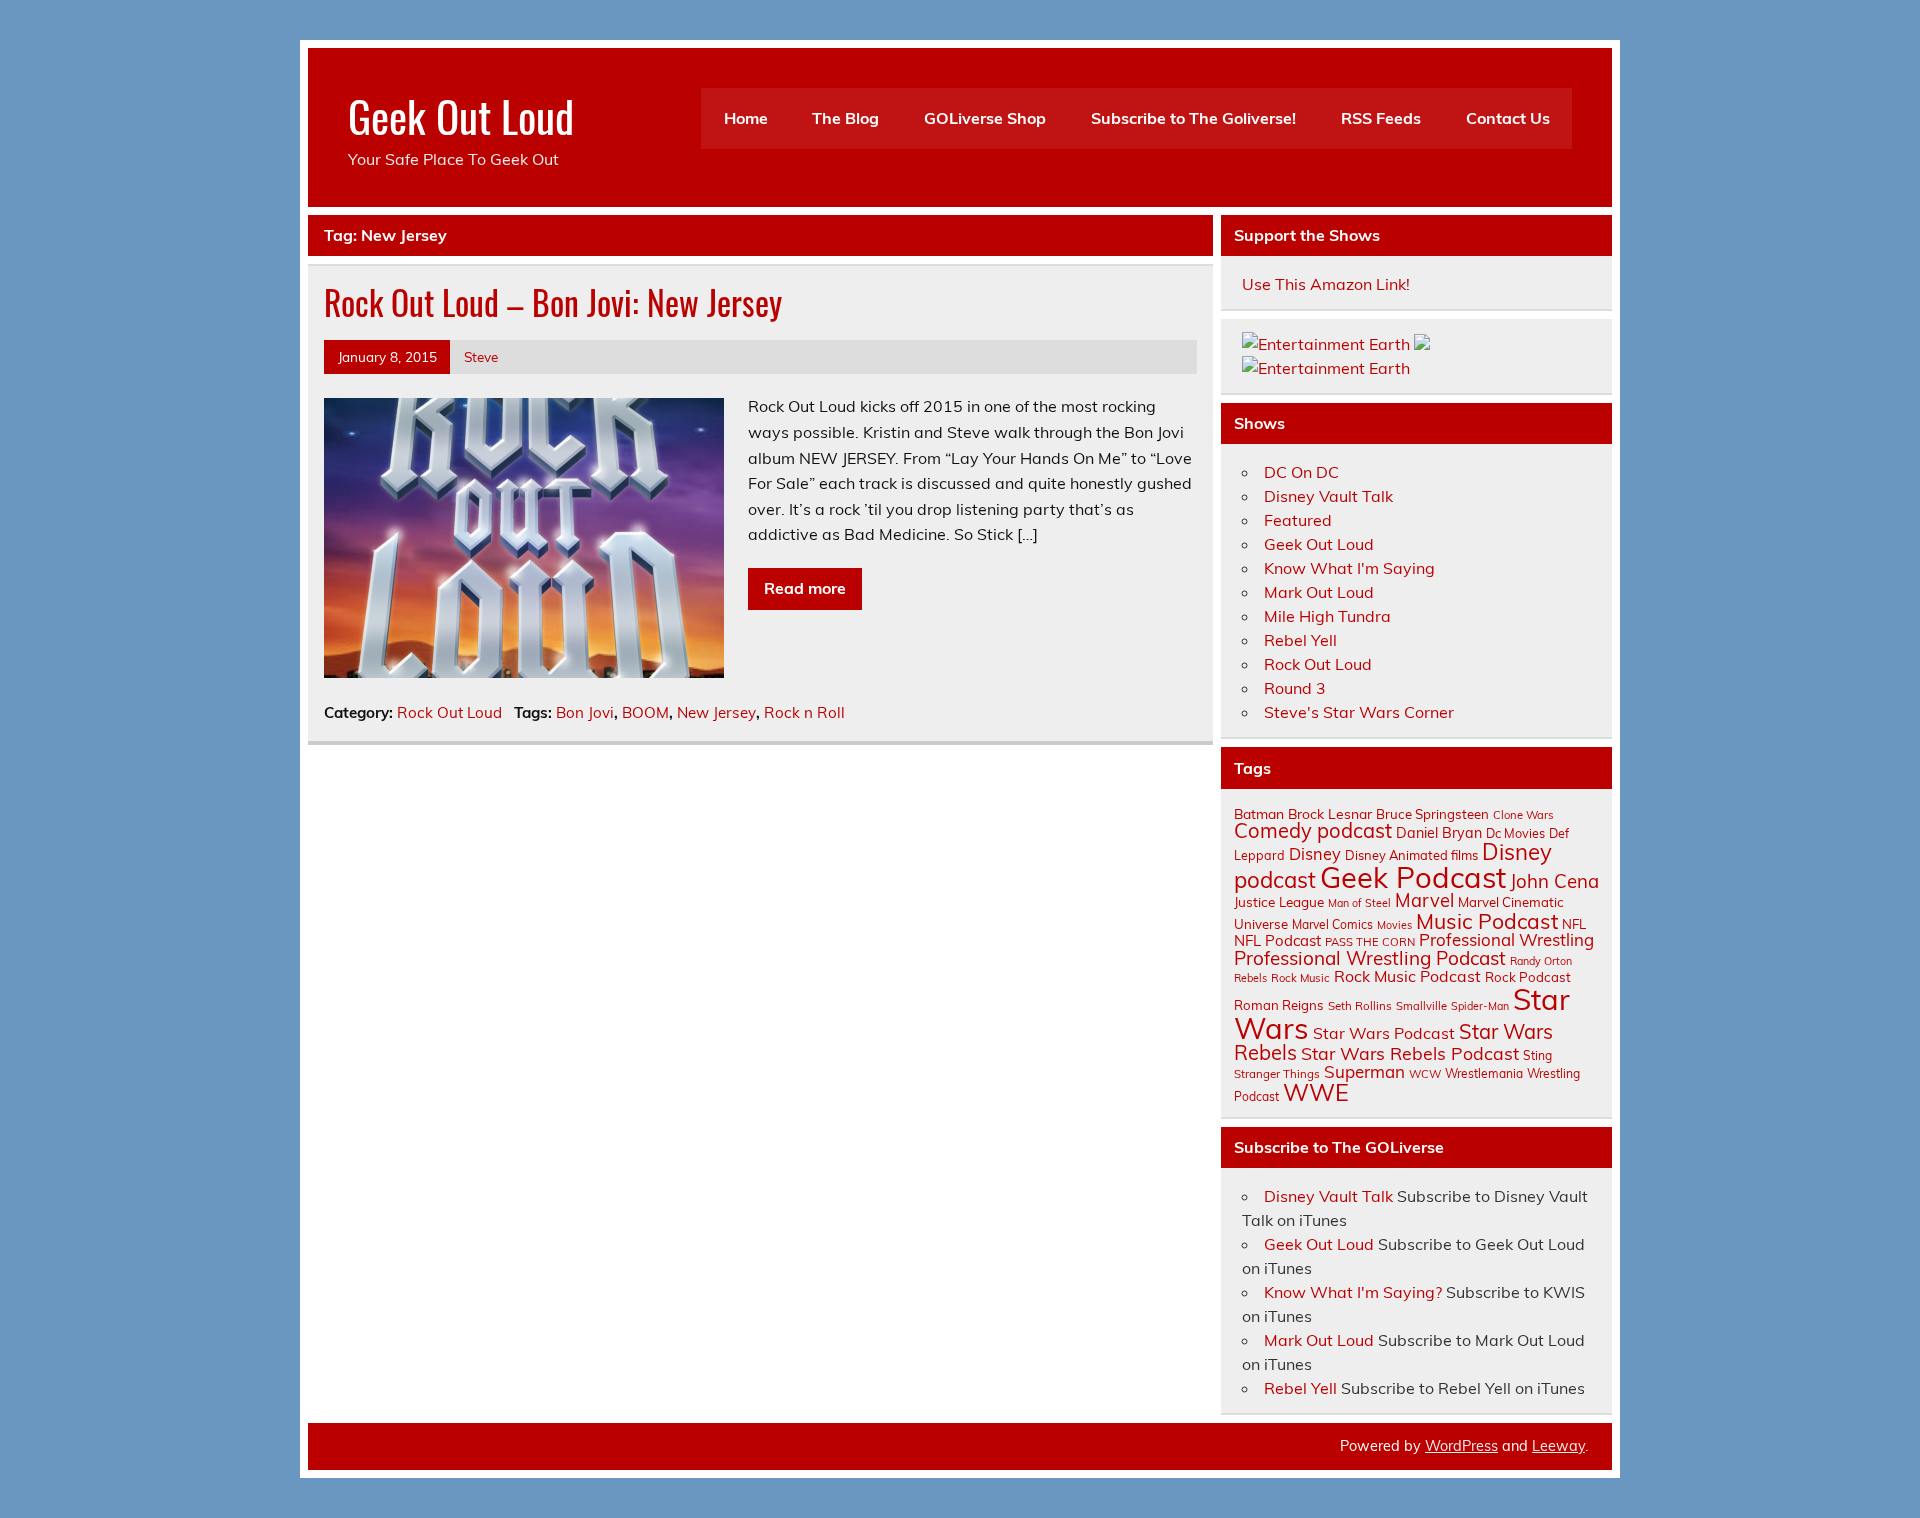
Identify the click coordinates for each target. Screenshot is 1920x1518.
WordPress (1461, 1446)
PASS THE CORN (1370, 942)
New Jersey (716, 712)
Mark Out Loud (1319, 592)
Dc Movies (1515, 833)
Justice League (1279, 901)
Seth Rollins (1360, 1005)
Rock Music (1300, 978)
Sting (1537, 1055)
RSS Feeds (1381, 118)
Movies (1394, 925)
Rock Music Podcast (1407, 976)
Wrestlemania (1484, 1073)
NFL (1574, 924)
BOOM (645, 712)
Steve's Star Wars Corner (1359, 712)
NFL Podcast (1277, 940)
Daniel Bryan (1439, 833)
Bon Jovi (585, 712)
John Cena (1554, 881)
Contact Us (1508, 118)
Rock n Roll (804, 712)
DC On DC (1301, 472)
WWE (1316, 1092)
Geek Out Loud (461, 115)
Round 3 (1295, 688)
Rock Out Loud (449, 712)
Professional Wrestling (1506, 939)
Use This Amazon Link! (1326, 284)
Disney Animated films (1411, 855)
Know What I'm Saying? (1353, 1292)
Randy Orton (1541, 961)
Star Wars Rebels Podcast (1410, 1053)
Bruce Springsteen (1432, 814)
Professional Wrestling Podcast (1370, 958)
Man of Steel (1359, 903)
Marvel (1424, 900)
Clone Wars (1523, 815)
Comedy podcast (1313, 830)
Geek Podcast (1413, 877)
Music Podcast (1487, 921)
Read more (805, 588)
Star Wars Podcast (1384, 1033)
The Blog (845, 118)
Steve (481, 356)
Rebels (1250, 978)
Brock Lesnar (1330, 813)
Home (746, 118)
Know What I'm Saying (1349, 568)
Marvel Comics (1332, 924)
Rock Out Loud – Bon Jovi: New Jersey (553, 302)
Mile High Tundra (1327, 616)
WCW (1425, 1074)
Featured (1298, 520)
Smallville (1421, 1006)
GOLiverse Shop (985, 118)
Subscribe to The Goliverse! (1193, 118)
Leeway (1558, 1446)
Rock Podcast (1528, 977)
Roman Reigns (1279, 1005)
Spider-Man (1480, 1006)
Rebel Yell (1300, 640)
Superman (1364, 1071)
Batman (1259, 813)
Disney (1315, 854)
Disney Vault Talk (1328, 496)
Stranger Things (1277, 1073)
